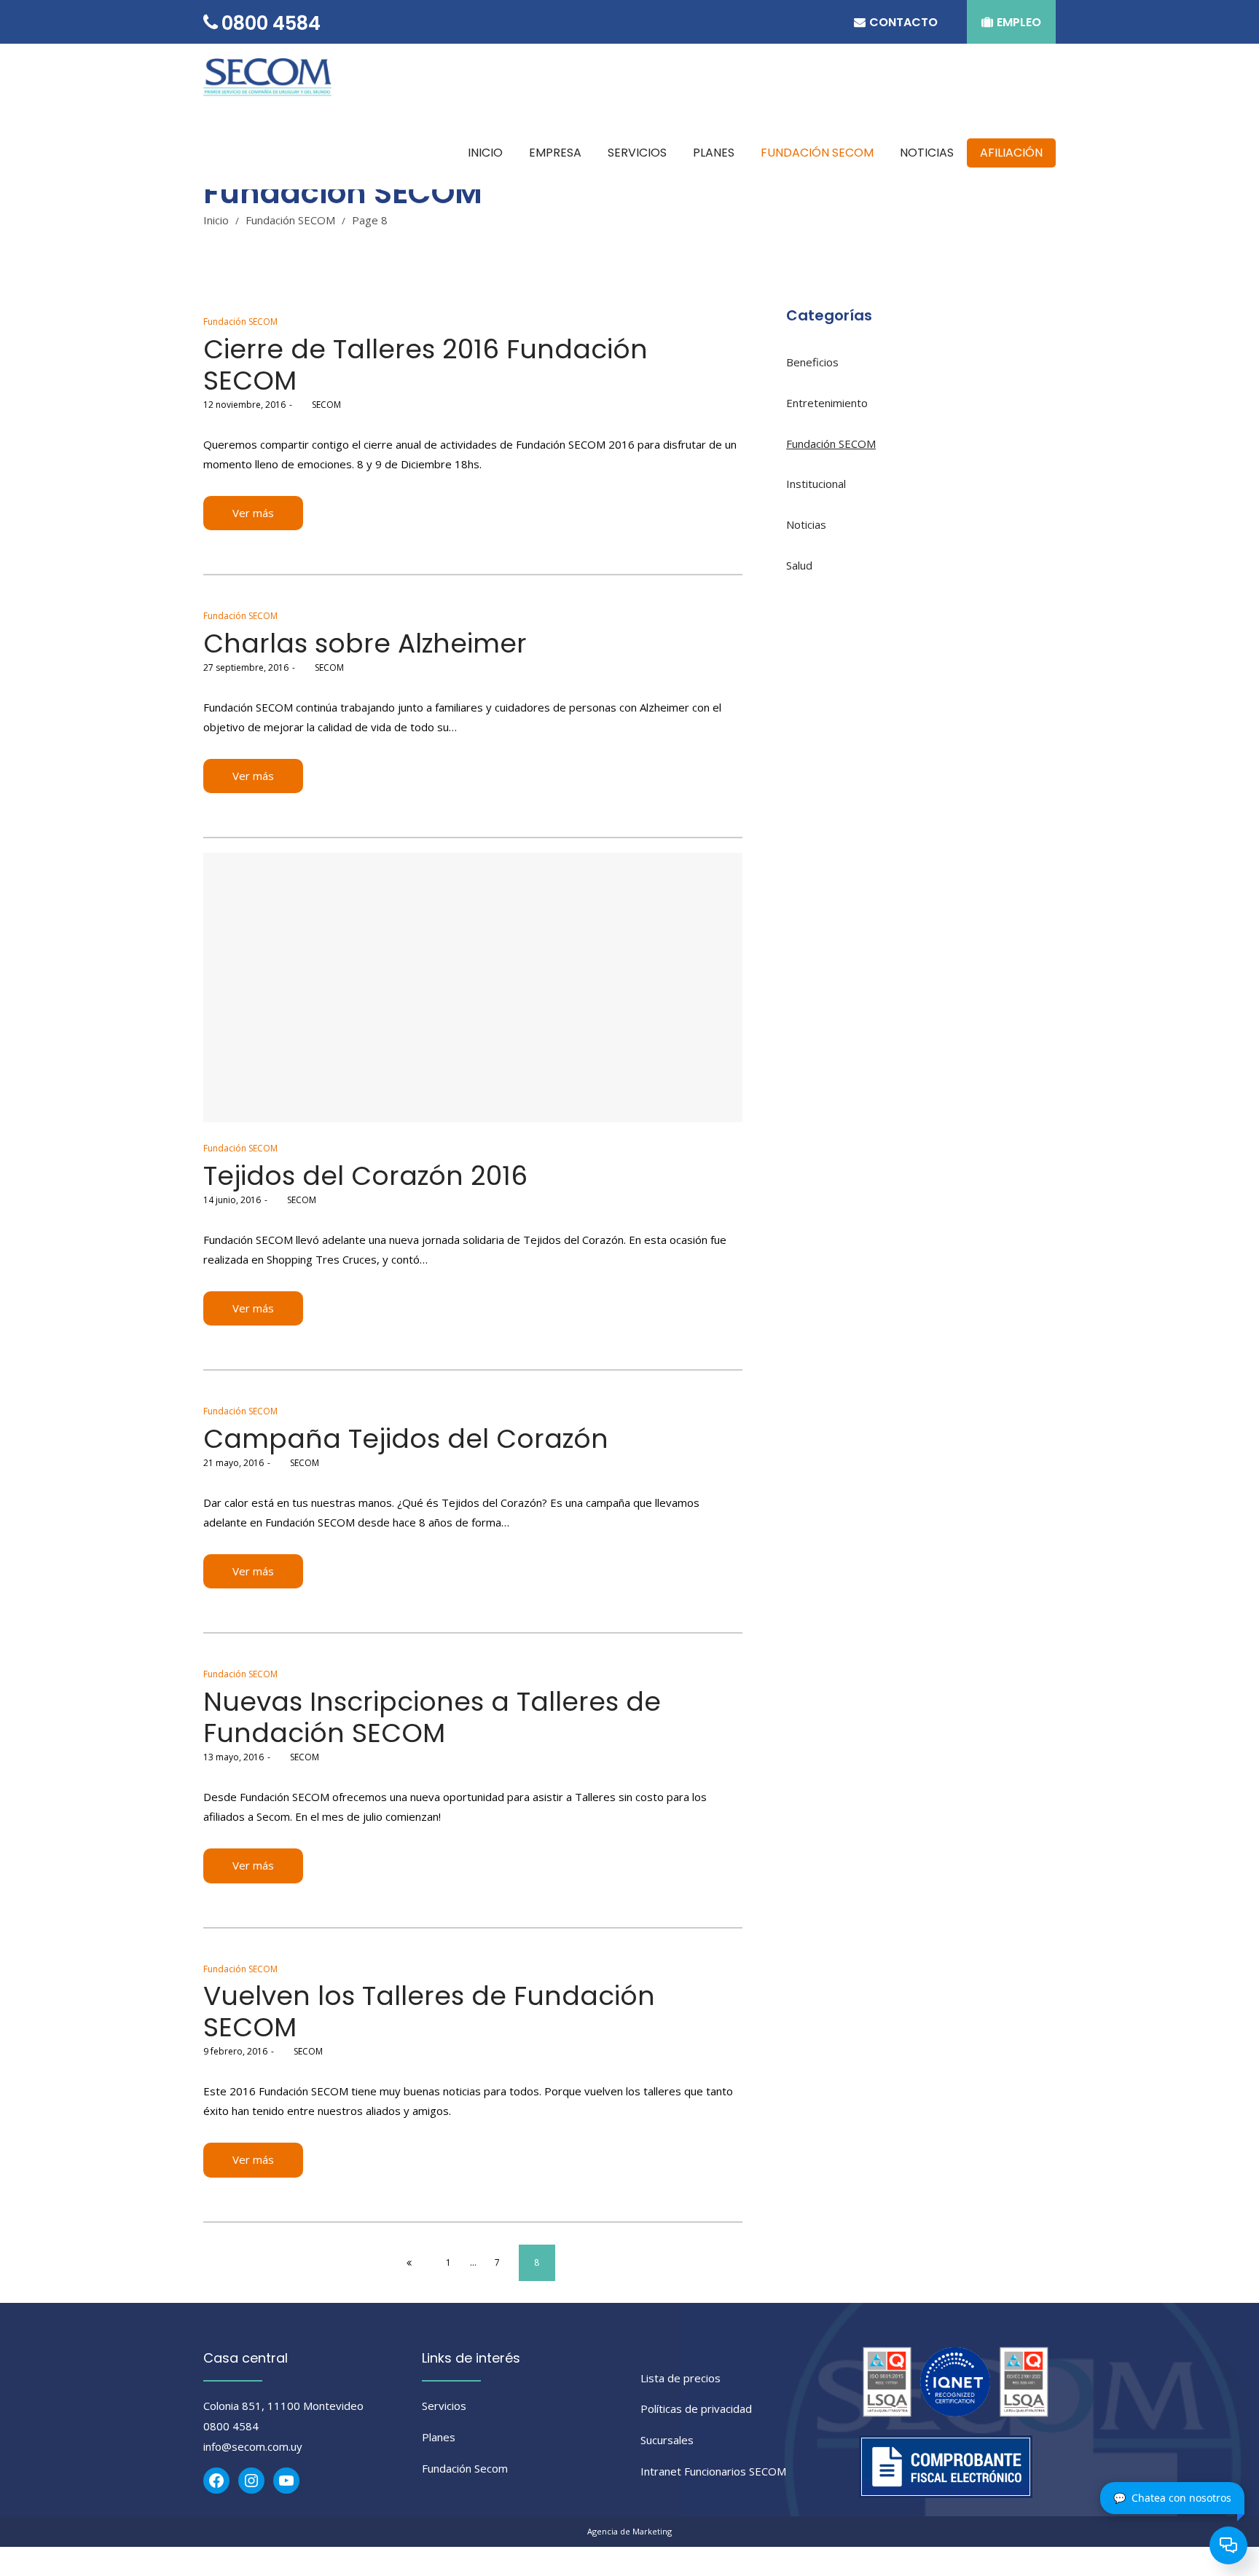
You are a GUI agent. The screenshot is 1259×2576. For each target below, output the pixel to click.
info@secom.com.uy (253, 2446)
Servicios (444, 2406)
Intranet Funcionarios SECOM (713, 2471)
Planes (439, 2437)
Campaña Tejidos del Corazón (406, 1439)
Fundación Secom (465, 2468)
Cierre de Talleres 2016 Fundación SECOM (425, 365)
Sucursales (667, 2440)
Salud (799, 565)
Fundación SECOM (290, 220)
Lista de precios (681, 2378)
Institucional (816, 484)
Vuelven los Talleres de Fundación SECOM (429, 2012)
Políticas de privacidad (696, 2408)
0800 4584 (231, 2426)
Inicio (216, 220)
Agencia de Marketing (629, 2531)
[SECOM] (271, 80)
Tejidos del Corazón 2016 (365, 1176)
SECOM (318, 405)
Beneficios (812, 362)
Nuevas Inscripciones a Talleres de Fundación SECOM (432, 1717)
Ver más (253, 513)
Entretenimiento (827, 403)
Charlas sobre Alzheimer (365, 643)
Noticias (806, 524)
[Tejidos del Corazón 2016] (473, 988)
